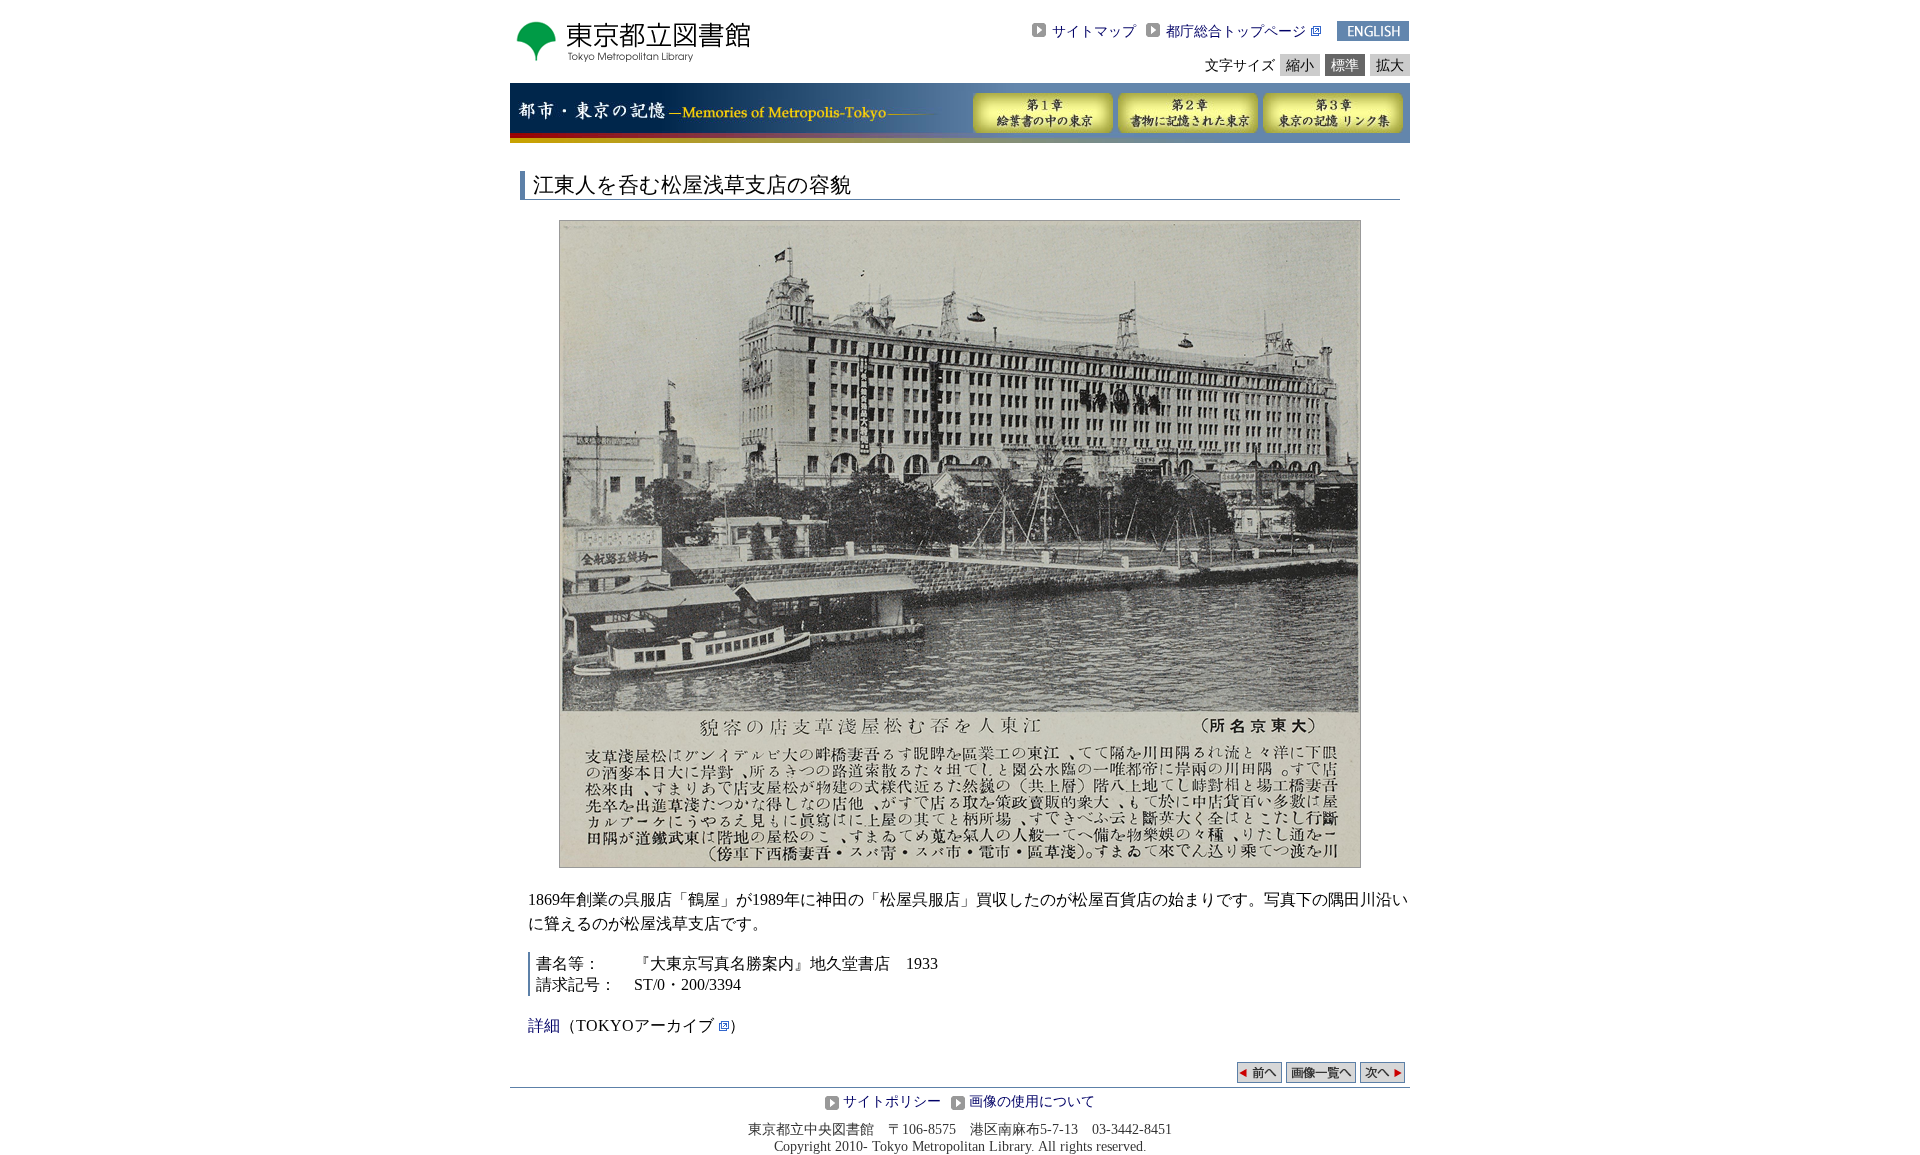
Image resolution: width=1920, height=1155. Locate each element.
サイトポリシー (892, 1101)
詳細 (544, 1025)
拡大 (1390, 65)
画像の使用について (1032, 1101)
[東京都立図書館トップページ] (632, 57)
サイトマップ (1094, 31)
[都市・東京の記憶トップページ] (591, 114)
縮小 (1300, 65)
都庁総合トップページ (1236, 31)
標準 (1345, 65)
